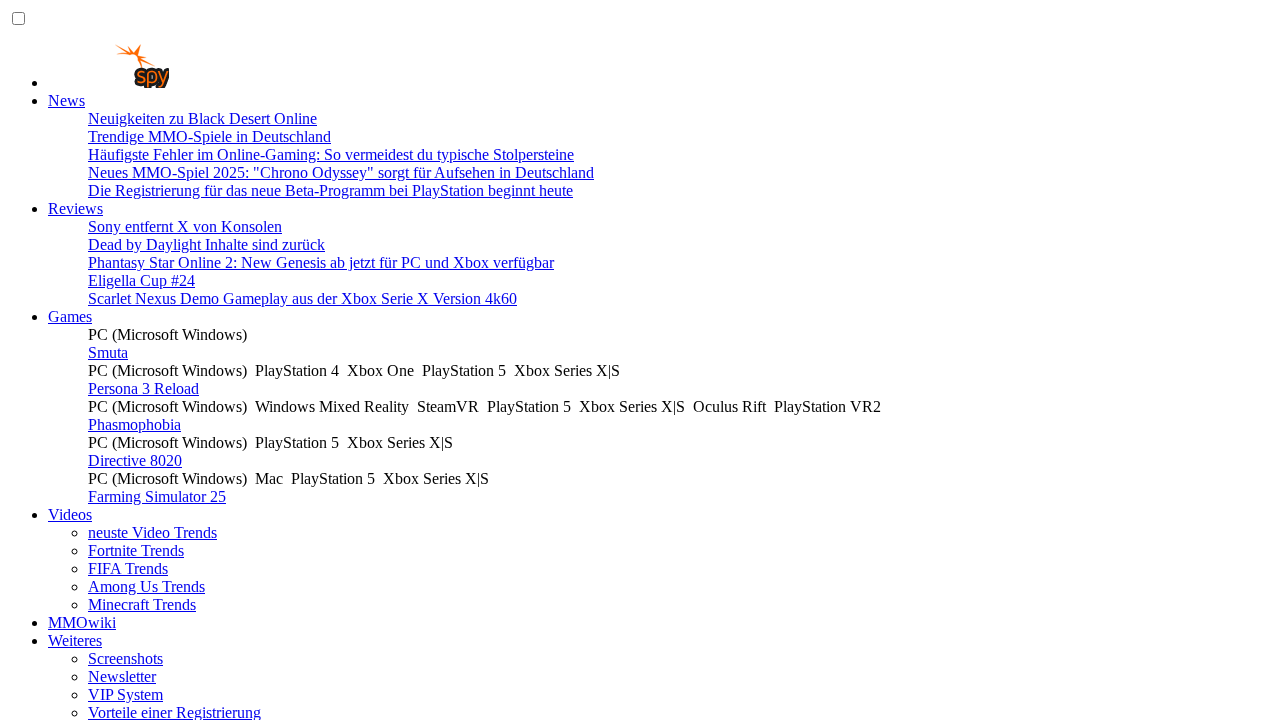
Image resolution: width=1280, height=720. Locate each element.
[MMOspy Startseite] (108, 82)
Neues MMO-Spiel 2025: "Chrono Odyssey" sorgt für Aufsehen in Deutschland (341, 172)
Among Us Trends (146, 586)
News (66, 100)
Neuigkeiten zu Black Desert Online (202, 118)
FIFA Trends (128, 568)
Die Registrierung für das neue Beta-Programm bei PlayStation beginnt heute (330, 190)
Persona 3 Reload (143, 388)
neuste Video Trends (152, 532)
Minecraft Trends (142, 604)
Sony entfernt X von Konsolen (185, 226)
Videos (70, 514)
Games (70, 316)
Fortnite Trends (136, 550)
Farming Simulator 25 (157, 496)
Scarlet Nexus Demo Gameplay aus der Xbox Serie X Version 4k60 (302, 298)
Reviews (75, 208)
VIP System (125, 694)
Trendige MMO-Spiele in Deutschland (209, 136)
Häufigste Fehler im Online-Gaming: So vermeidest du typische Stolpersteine (331, 154)
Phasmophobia (134, 424)
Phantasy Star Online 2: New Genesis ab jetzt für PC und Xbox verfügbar (321, 262)
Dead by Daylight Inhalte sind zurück (206, 244)
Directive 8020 (135, 460)
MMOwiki (82, 622)
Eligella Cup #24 (141, 280)
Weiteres (75, 640)
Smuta (108, 352)
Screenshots (125, 658)
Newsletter (122, 676)
